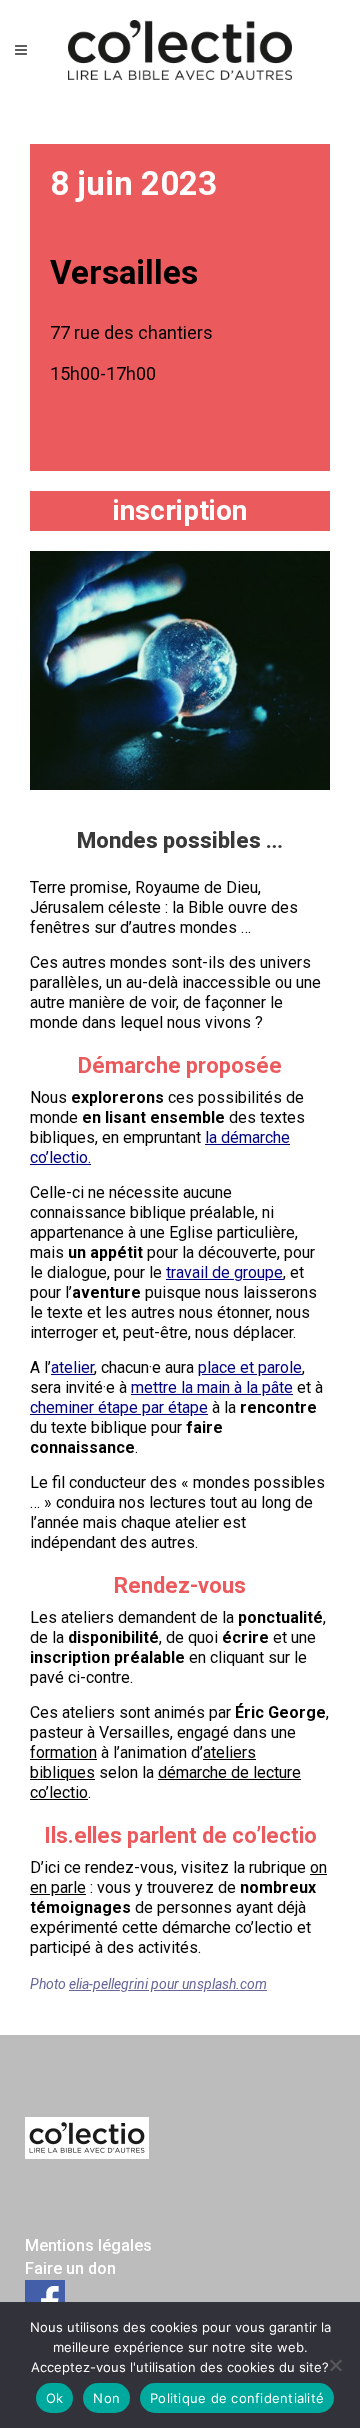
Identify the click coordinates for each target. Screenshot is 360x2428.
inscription (180, 510)
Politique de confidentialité (237, 2398)
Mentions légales (88, 2245)
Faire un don (70, 2268)
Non (106, 2398)
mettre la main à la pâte (212, 1387)
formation (63, 1752)
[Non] (335, 2365)
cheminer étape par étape (119, 1407)
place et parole (250, 1367)
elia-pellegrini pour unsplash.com (168, 1984)
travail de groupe (224, 1272)
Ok (55, 2398)
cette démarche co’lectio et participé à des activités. (170, 1937)
